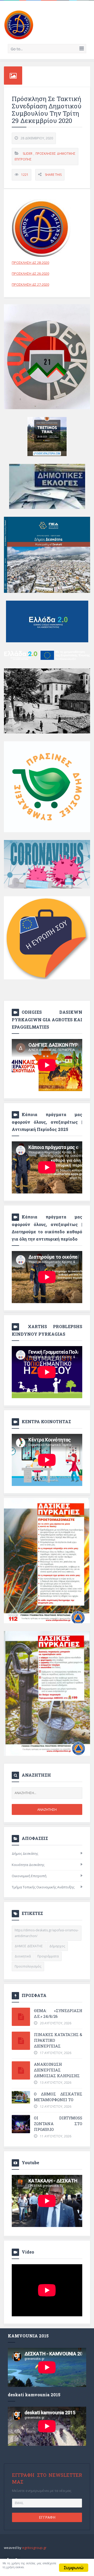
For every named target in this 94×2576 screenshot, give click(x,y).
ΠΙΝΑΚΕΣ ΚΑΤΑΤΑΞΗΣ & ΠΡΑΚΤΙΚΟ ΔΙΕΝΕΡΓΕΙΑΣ (58, 2040)
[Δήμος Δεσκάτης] (19, 24)
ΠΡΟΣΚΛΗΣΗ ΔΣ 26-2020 (30, 273)
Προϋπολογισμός (28, 1966)
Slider (28, 154)
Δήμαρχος (57, 1946)
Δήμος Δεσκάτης (25, 1853)
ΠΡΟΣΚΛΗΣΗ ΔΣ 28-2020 (30, 263)
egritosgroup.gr (34, 2548)
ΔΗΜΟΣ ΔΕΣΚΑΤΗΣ (29, 1946)
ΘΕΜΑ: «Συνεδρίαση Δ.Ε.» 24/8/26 (58, 2013)
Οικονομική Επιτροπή (29, 1876)
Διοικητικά (23, 1956)
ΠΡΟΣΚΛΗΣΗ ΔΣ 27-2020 (30, 284)
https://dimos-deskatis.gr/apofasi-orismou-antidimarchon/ (47, 1933)
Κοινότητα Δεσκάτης (28, 1865)
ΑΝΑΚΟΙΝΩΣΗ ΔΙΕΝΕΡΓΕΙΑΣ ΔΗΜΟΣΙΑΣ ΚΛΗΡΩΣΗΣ (57, 2070)
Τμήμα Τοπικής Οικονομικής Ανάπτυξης (43, 1887)
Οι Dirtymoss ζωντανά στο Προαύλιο (58, 2124)
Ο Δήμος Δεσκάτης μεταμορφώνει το (58, 2097)
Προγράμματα (48, 1956)
